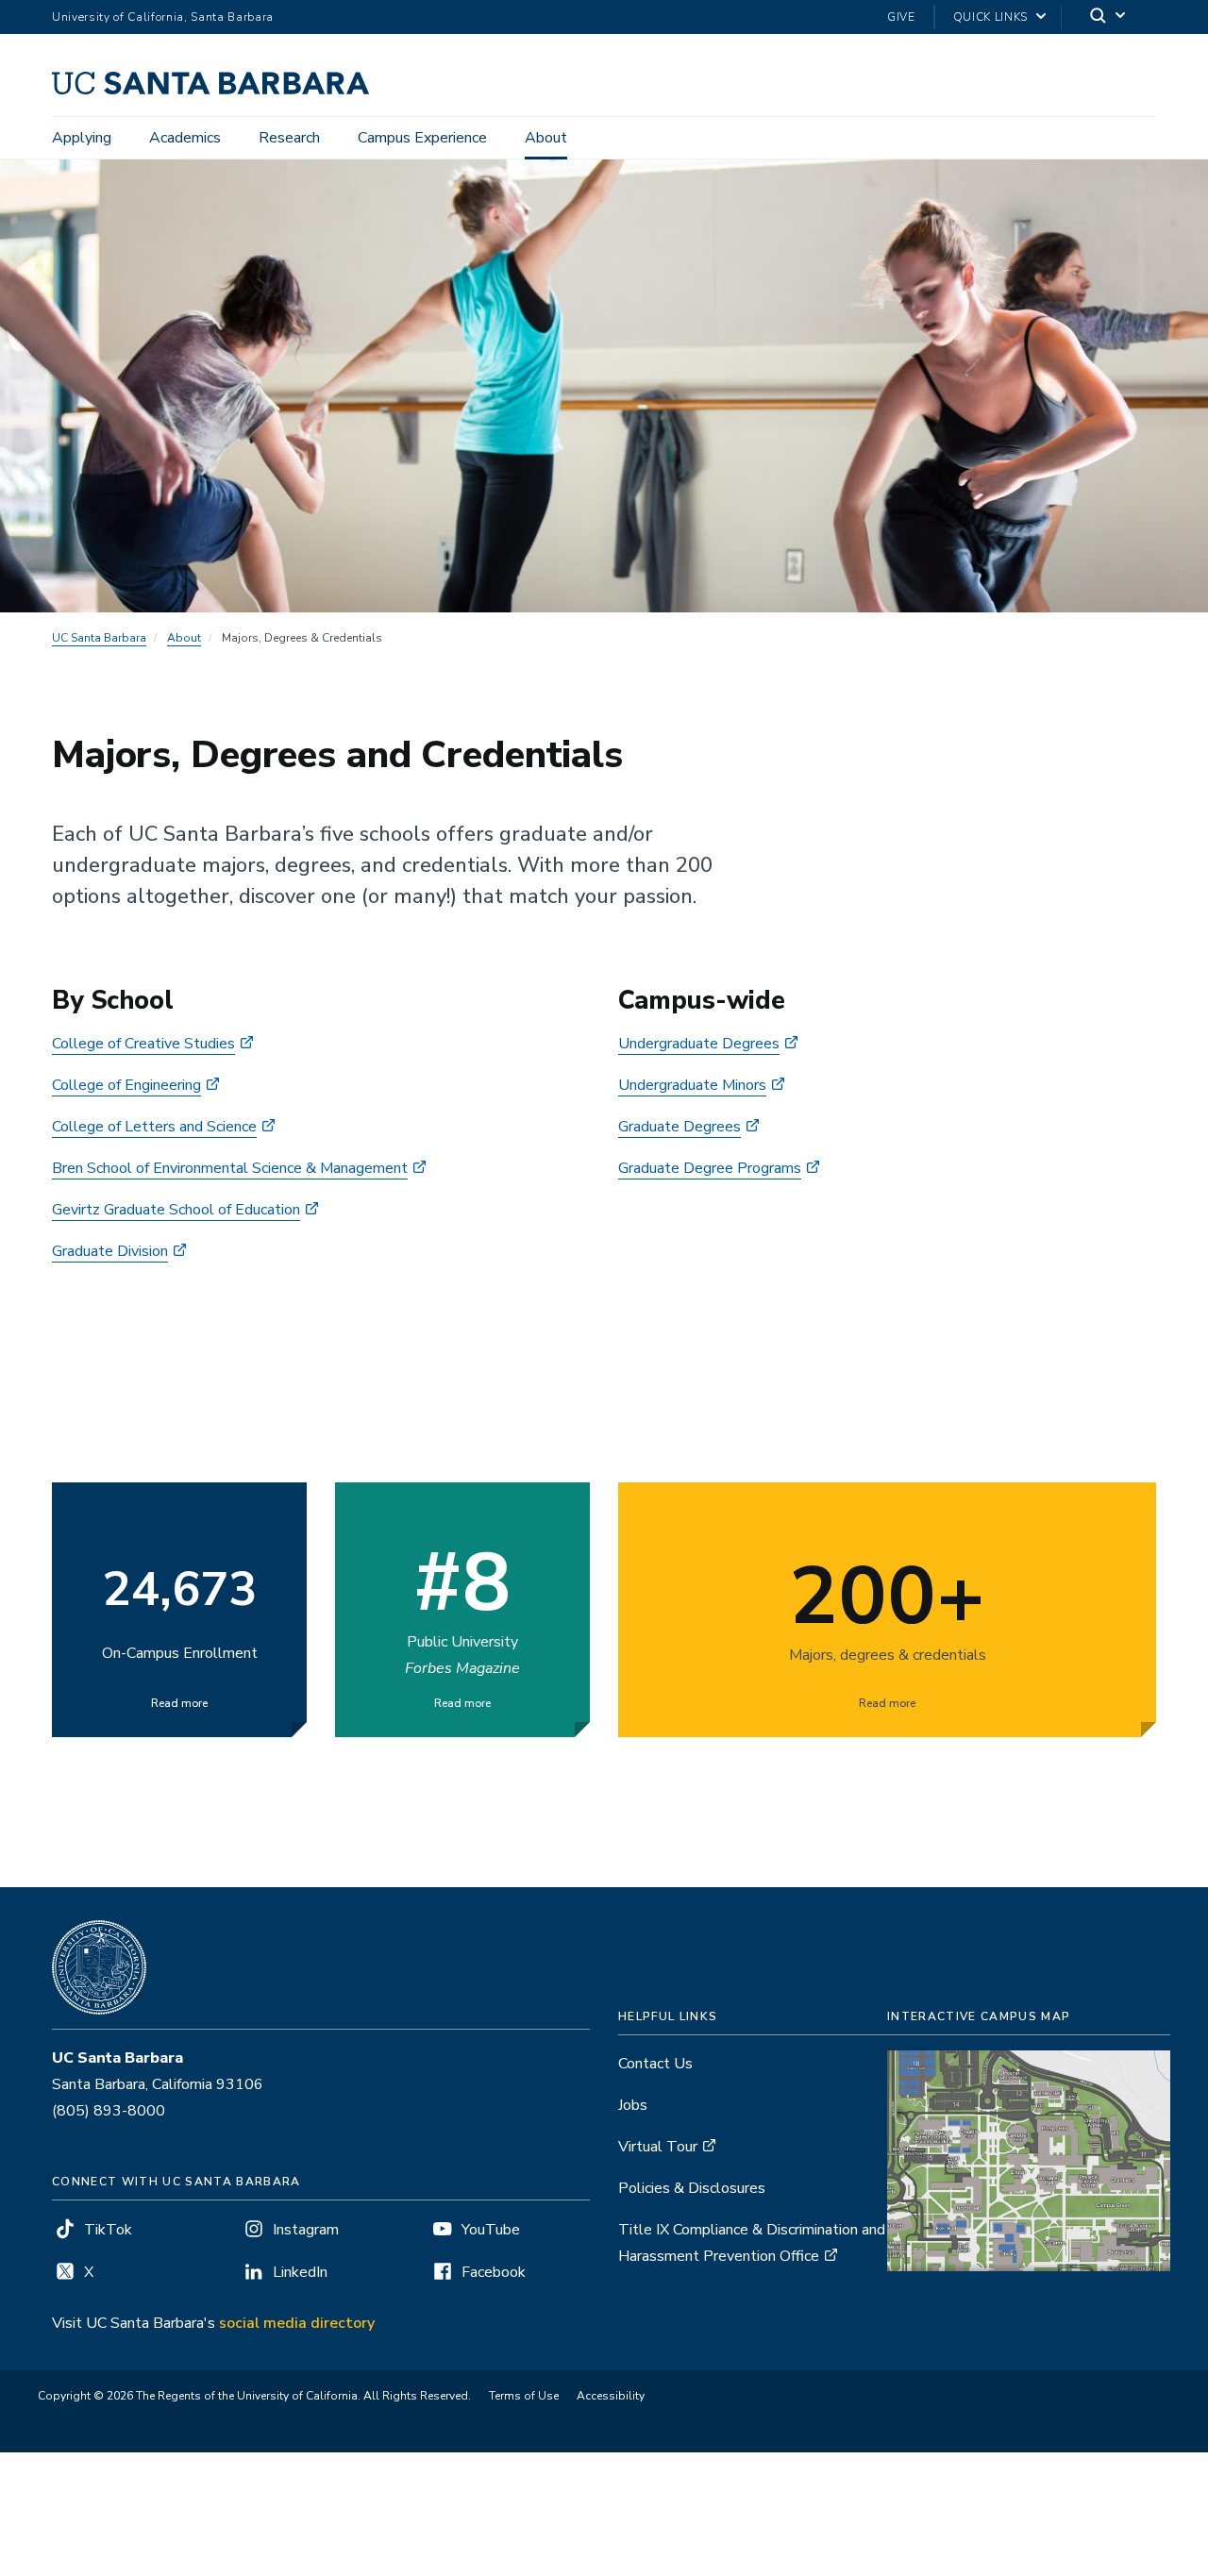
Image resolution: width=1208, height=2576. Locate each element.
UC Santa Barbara (99, 638)
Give (901, 17)
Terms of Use (524, 2396)
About (546, 138)
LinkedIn (300, 2272)
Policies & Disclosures (692, 2188)
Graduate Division (110, 1251)
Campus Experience (422, 138)
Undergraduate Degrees (699, 1044)
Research (289, 138)
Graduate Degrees (679, 1127)
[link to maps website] (1029, 2160)
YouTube (491, 2230)
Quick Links (990, 17)
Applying (82, 138)
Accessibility (611, 2396)
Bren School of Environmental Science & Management (230, 1168)
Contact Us (655, 2064)
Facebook (494, 2272)
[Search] (1109, 17)
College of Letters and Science (154, 1127)
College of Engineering (126, 1085)
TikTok (108, 2230)
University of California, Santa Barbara (163, 17)
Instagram (306, 2230)
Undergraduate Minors (692, 1085)
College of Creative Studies (143, 1044)
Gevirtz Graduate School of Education (176, 1210)
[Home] (218, 90)
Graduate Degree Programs (710, 1168)
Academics (185, 138)
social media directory (297, 2323)
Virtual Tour (658, 2147)
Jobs (633, 2105)
